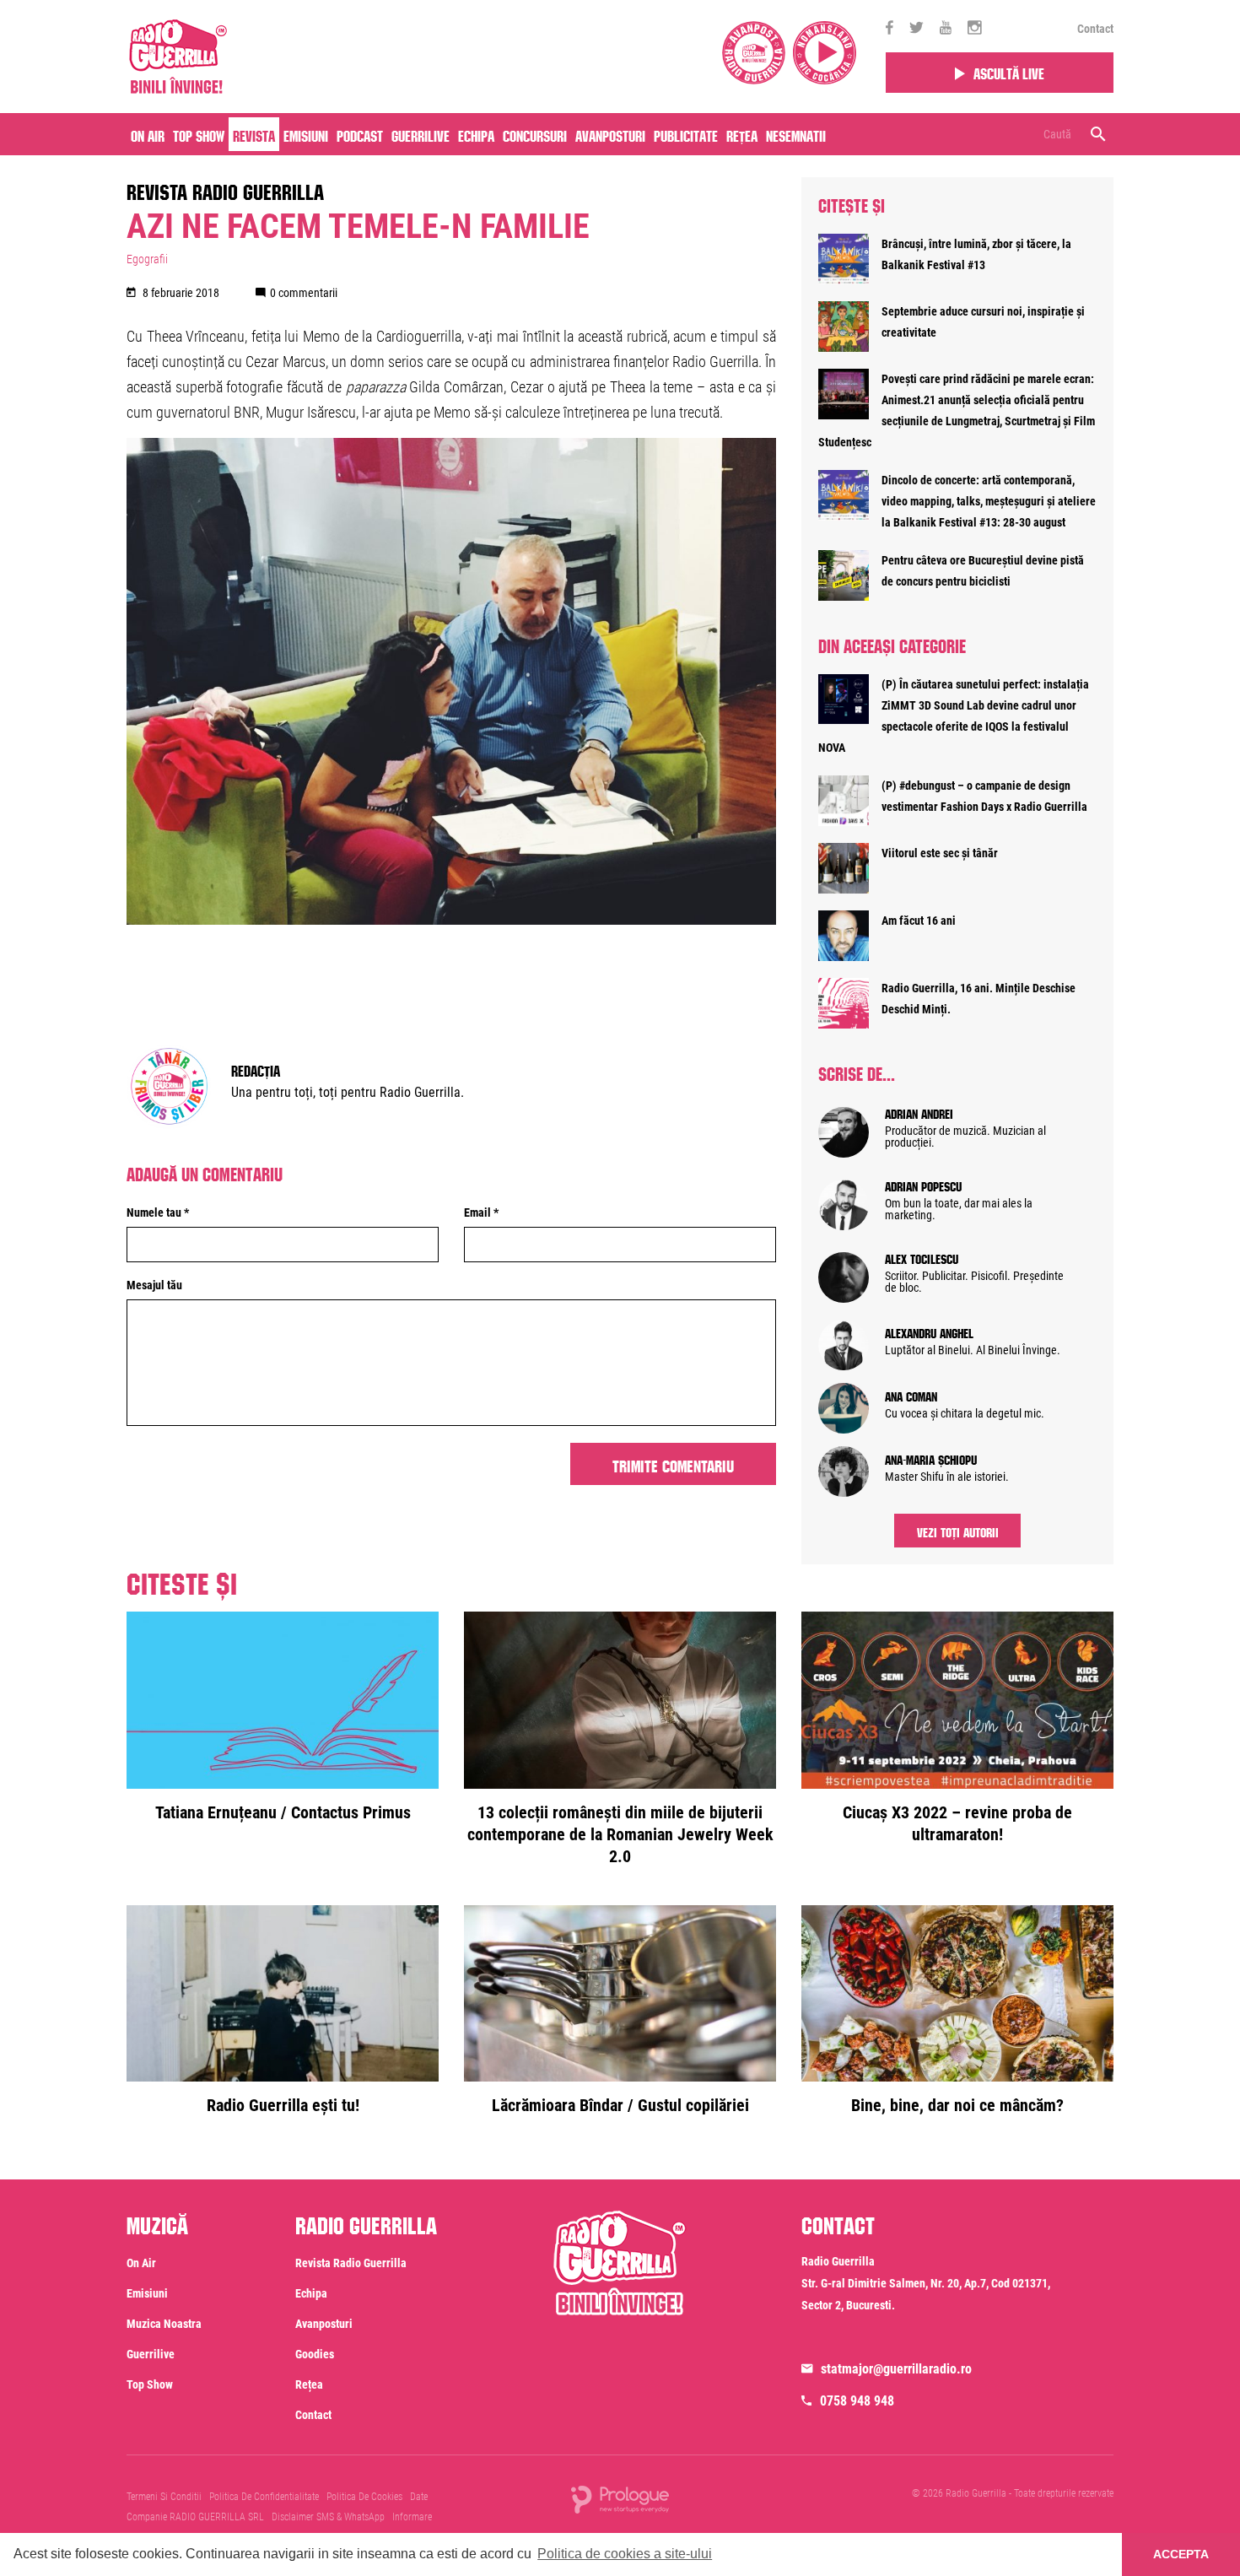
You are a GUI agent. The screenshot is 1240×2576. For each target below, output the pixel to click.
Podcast (360, 134)
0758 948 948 (857, 2401)
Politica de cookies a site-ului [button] (625, 2554)
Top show (150, 2384)
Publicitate (686, 134)
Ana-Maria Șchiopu (931, 1458)
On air (148, 134)
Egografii (147, 259)
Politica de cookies (364, 2497)
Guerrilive (421, 134)
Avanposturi (610, 134)
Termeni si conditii (164, 2497)
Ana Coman (911, 1395)
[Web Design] (620, 2498)
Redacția (256, 1069)
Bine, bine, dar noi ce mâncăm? (957, 2105)
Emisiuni (306, 134)
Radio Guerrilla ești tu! (283, 2105)
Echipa (476, 134)
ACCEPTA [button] (1181, 2554)
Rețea (742, 134)
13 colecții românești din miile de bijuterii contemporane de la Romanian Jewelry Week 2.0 (620, 1834)
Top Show (199, 134)
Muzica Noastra (164, 2324)
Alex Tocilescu (922, 1257)
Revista (254, 134)
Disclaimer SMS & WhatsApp (328, 2517)
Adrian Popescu (923, 1185)
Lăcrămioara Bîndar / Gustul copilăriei (620, 2105)
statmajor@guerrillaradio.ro (896, 2369)
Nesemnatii (796, 134)
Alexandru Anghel (929, 1331)
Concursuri (535, 134)
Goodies (315, 2354)
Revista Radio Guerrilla (225, 189)
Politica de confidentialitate (264, 2497)
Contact (1095, 29)
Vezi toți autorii (958, 1531)
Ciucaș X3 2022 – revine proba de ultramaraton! (957, 1823)
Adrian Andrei (919, 1112)
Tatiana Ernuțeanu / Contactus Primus (283, 1812)
